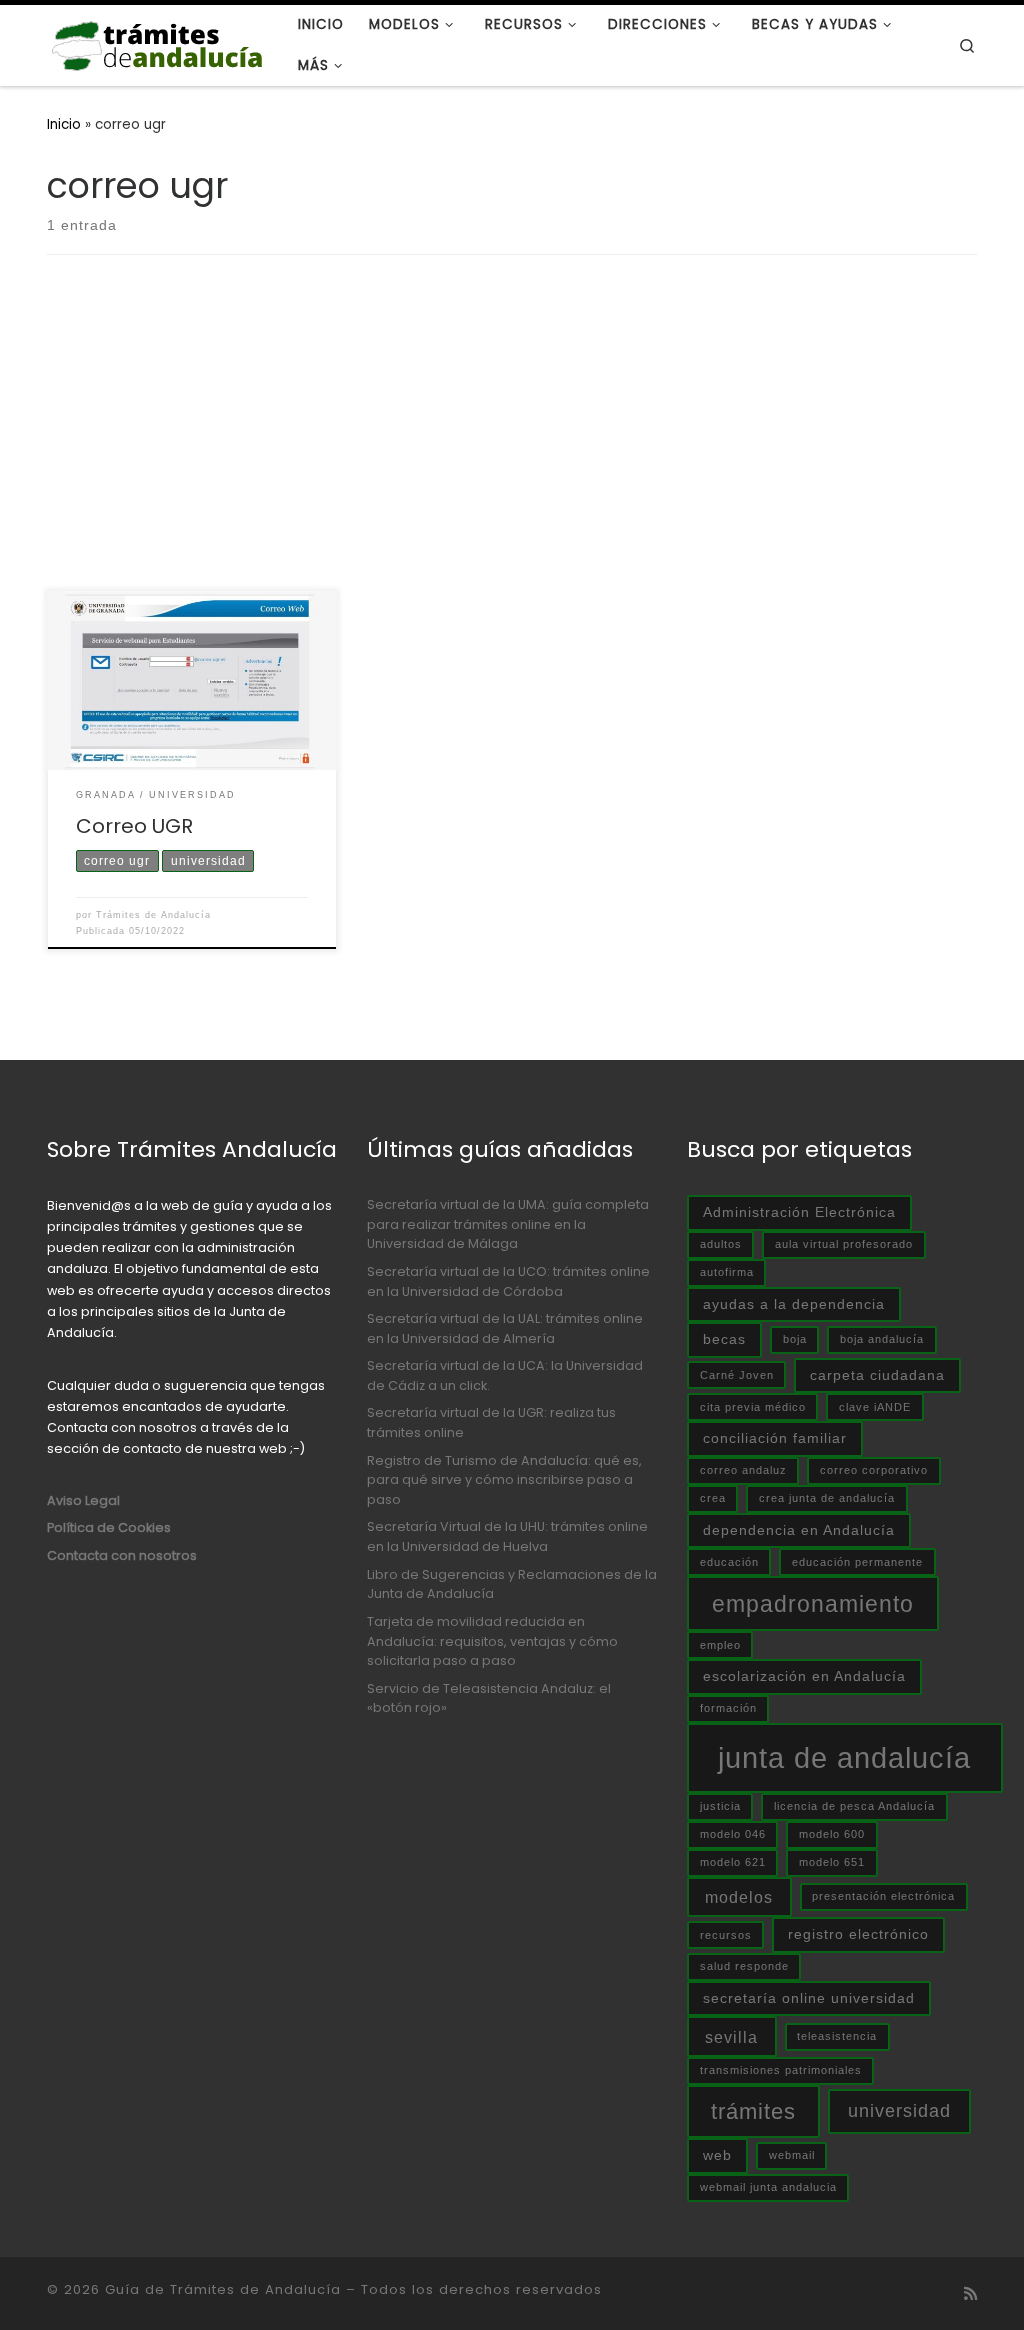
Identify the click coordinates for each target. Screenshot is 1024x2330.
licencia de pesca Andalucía (854, 1806)
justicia (720, 1806)
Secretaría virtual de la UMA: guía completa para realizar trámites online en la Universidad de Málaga (508, 1224)
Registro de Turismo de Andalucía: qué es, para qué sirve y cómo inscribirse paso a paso (504, 1480)
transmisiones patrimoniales (781, 2070)
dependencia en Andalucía (799, 1530)
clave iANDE (875, 1407)
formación (728, 1708)
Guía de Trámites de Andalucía (223, 2289)
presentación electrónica (883, 1896)
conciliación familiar (775, 1438)
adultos (721, 1244)
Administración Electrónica (799, 1212)
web (717, 2155)
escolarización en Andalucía (804, 1676)
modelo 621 (733, 1862)
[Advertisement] (512, 441)
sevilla (731, 2037)
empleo (720, 1645)
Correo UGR (134, 826)
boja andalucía (882, 1339)
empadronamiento (813, 1604)
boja (795, 1339)
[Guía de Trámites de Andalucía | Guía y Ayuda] (157, 43)
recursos (726, 1935)
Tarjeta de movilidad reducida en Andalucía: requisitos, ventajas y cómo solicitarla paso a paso (492, 1641)
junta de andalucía (844, 1757)
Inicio (64, 124)
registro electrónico (858, 1934)
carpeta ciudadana (877, 1375)
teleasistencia (837, 2036)
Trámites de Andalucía (153, 915)
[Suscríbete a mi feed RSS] (970, 2294)
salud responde (744, 1966)
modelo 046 (733, 1834)
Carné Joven (737, 1375)
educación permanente (857, 1562)
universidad (899, 2111)
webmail (792, 2155)
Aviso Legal (83, 1500)
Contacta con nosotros (122, 1555)
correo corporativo (874, 1470)
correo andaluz (743, 1470)
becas (724, 1339)
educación (729, 1562)
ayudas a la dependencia (794, 1304)
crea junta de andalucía (827, 1498)
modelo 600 (832, 1834)
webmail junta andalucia (768, 2187)
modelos (739, 1897)
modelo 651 (832, 1862)
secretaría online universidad (809, 1998)
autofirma (727, 1272)
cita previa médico (753, 1407)
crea (713, 1498)
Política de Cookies (109, 1527)
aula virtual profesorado (844, 1244)
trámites (753, 2111)
